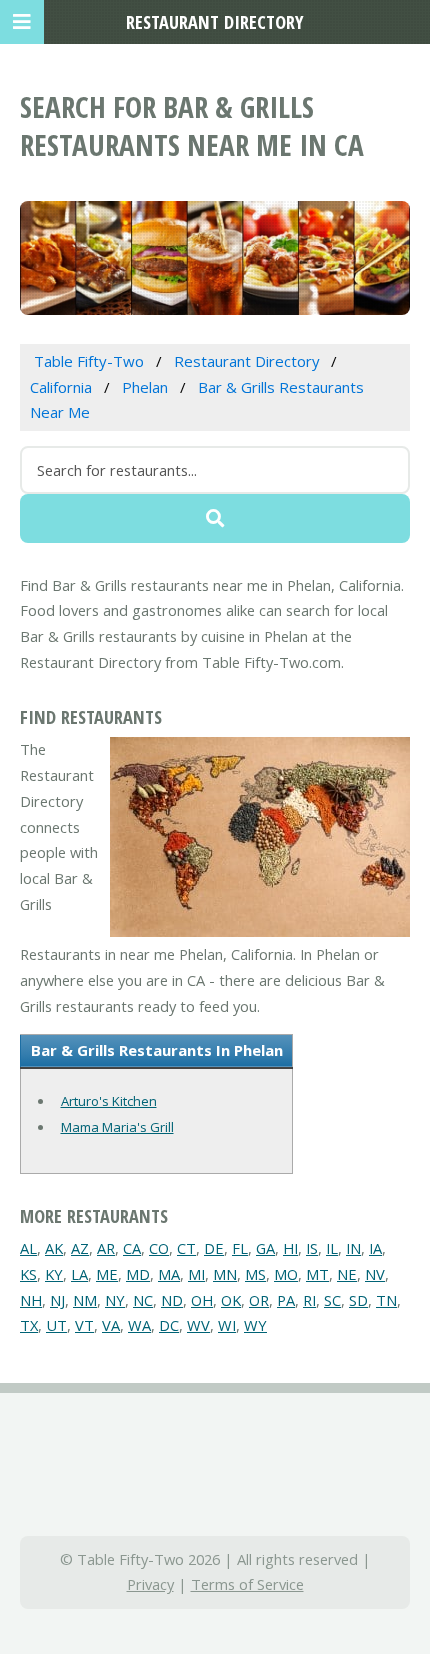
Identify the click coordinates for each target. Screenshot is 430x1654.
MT (317, 1274)
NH (31, 1300)
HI (290, 1248)
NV (375, 1274)
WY (255, 1325)
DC (169, 1325)
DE (214, 1248)
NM (85, 1300)
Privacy (150, 1584)
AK (54, 1248)
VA (111, 1325)
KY (54, 1274)
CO (159, 1248)
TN (386, 1300)
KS (28, 1274)
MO (286, 1274)
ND (172, 1300)
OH (202, 1300)
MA (169, 1274)
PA (286, 1300)
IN (353, 1248)
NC (143, 1300)
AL (28, 1248)
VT (84, 1325)
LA (79, 1274)
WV (198, 1325)
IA (375, 1248)
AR (106, 1248)
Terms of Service (247, 1584)
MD (138, 1274)
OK (231, 1300)
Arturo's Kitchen (109, 1101)
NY (115, 1300)
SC (332, 1300)
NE (347, 1274)
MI (196, 1274)
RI (309, 1300)
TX (29, 1325)
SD (358, 1300)
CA (132, 1248)
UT (56, 1325)
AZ (80, 1248)
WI (227, 1325)
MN (225, 1274)
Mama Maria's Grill (117, 1127)
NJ (57, 1300)
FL (240, 1248)
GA (265, 1248)
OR (259, 1300)
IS (312, 1248)
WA (139, 1325)
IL (332, 1248)
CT (186, 1248)
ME (107, 1274)
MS (255, 1274)
